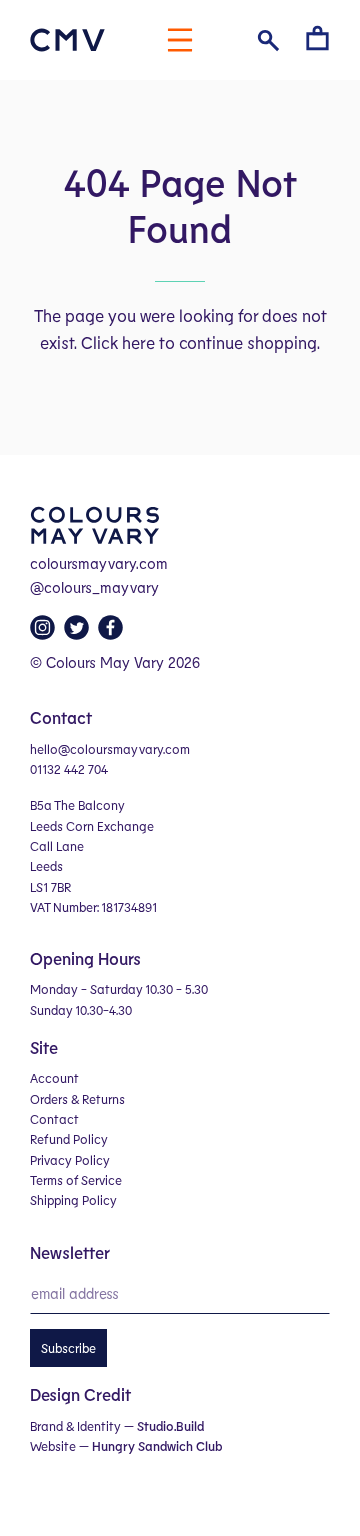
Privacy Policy (70, 1160)
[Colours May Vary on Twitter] (79, 633)
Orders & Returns (77, 1099)
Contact (54, 1119)
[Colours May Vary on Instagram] (45, 633)
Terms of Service (76, 1180)
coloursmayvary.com (99, 563)
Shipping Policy (73, 1200)
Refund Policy (69, 1139)
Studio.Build (170, 1426)
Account (54, 1078)
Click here (118, 342)
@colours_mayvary (94, 587)
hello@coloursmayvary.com (110, 749)
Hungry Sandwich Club (157, 1446)
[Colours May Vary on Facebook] (113, 633)
